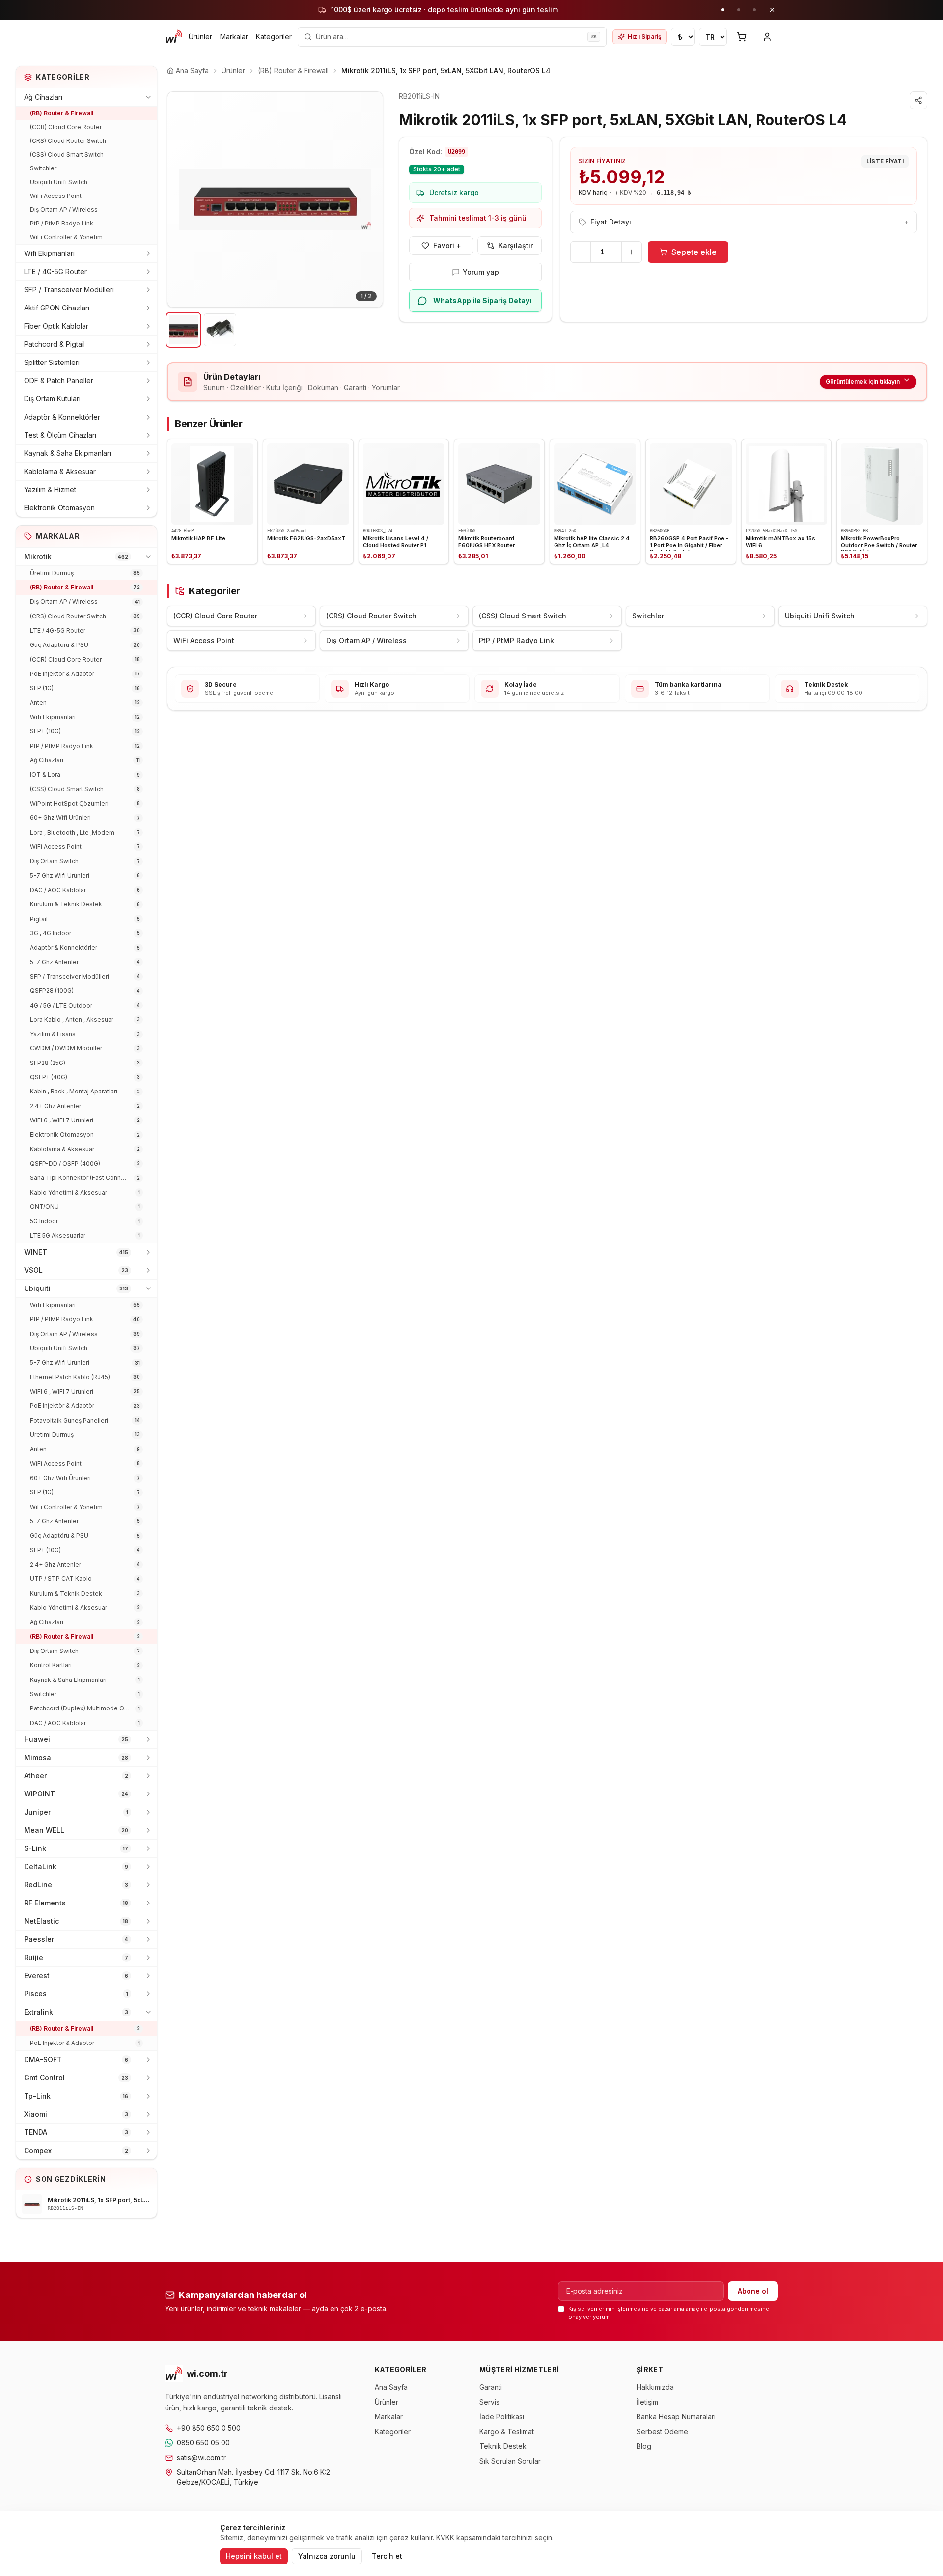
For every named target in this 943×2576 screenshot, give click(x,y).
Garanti (491, 2387)
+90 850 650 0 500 (209, 2428)
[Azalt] (581, 252)
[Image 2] (220, 330)
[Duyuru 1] (723, 10)
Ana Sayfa (391, 2387)
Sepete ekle (694, 252)
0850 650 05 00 (203, 2443)
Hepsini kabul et (254, 2556)
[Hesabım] (767, 37)
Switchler (43, 168)
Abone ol (753, 2291)
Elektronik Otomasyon (59, 508)
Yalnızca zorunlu (327, 2556)
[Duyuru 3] (754, 10)
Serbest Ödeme (662, 2431)
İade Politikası (502, 2417)
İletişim (647, 2402)
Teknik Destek (503, 2446)
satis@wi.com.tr (201, 2457)
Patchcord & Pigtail (55, 344)
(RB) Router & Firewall (62, 113)
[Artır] (632, 252)
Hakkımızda (655, 2387)
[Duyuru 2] (739, 10)
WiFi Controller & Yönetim (66, 237)
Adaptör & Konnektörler (62, 417)
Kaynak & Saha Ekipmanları (68, 453)
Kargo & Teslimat (507, 2431)
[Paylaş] (918, 100)
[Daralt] (148, 97)
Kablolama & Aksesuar (60, 471)
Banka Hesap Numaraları (676, 2417)
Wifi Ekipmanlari (49, 253)
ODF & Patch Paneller (59, 380)
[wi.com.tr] (174, 37)
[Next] (368, 199)
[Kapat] (772, 10)
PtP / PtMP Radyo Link (62, 223)
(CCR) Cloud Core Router (66, 127)
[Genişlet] (148, 253)
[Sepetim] (742, 37)
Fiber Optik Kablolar (56, 326)
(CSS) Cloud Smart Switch (67, 154)
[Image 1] (183, 330)
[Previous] (182, 199)
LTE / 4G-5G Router (55, 271)
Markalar (234, 37)
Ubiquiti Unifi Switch (59, 182)
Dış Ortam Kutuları (52, 399)
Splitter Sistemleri (52, 362)
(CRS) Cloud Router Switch (68, 141)
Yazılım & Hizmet (50, 490)
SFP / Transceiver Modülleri (69, 290)
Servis (489, 2402)
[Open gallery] (275, 199)
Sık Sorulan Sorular (510, 2461)
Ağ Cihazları (43, 97)
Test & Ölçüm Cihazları (60, 435)
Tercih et (387, 2556)
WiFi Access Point (56, 196)
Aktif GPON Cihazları (57, 308)
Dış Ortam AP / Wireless (64, 210)
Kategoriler (274, 37)
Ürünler (200, 37)
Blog (644, 2446)
